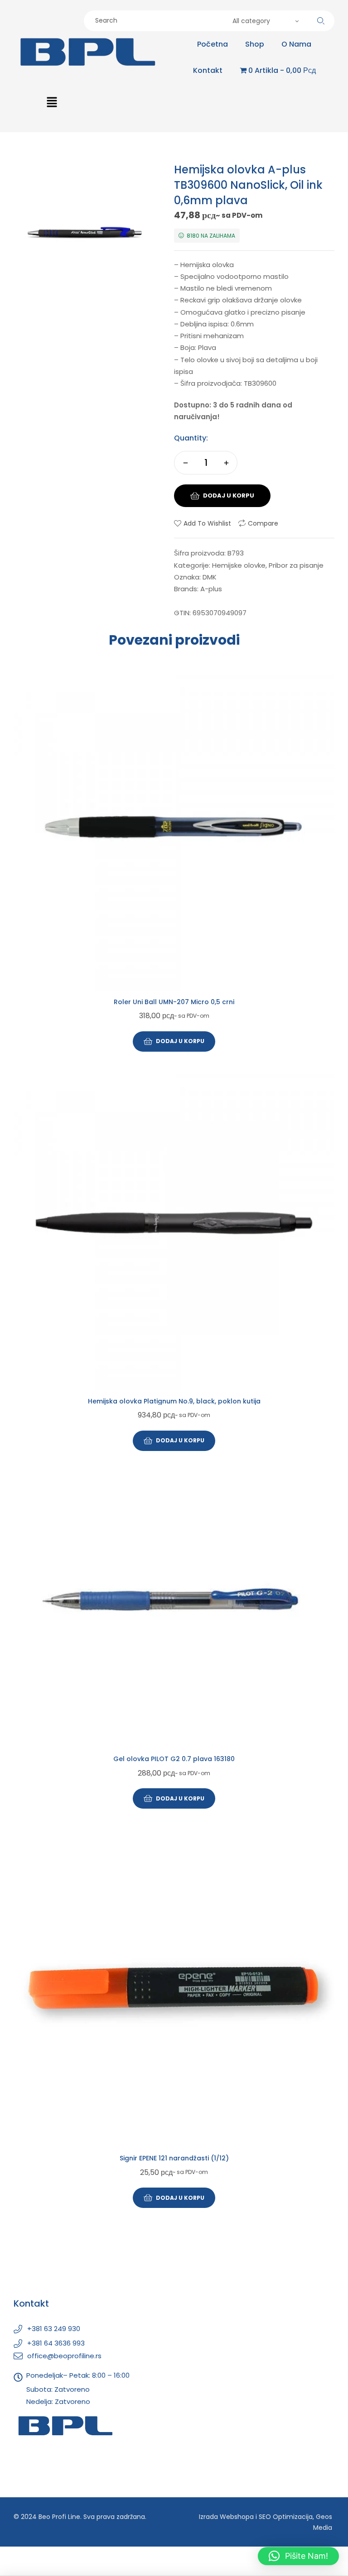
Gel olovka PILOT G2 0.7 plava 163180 (174, 1759)
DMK (210, 577)
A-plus (211, 589)
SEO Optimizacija (286, 2517)
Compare (263, 523)
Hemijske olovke (239, 565)
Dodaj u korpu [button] (180, 1041)
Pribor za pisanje (296, 565)
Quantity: (191, 438)
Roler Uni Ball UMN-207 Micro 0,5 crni (174, 1002)
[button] (52, 103)
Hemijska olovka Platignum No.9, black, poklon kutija (174, 1401)
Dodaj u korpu (229, 496)
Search (321, 21)
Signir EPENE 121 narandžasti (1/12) (174, 2158)
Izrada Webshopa (226, 2517)
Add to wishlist (207, 523)
